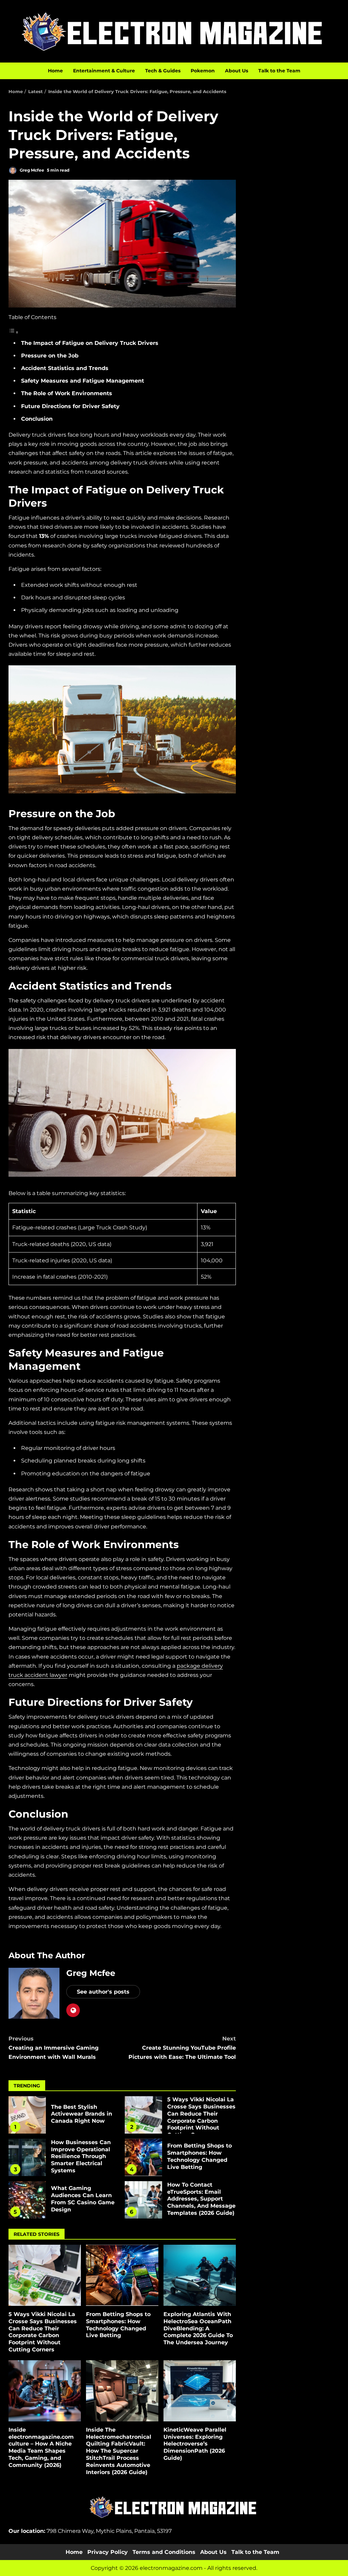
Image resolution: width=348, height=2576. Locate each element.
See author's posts (103, 1992)
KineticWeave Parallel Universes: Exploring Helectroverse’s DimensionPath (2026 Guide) (200, 2391)
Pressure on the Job (50, 356)
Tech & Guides (163, 71)
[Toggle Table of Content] (14, 332)
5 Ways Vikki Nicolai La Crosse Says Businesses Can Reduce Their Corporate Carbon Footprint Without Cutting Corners (143, 2115)
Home (55, 71)
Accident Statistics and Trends (65, 368)
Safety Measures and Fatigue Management (83, 381)
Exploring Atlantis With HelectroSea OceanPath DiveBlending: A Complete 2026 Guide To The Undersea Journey (200, 2275)
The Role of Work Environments (67, 393)
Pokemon (203, 71)
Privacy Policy (108, 2552)
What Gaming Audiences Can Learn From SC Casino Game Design (27, 2200)
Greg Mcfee (31, 170)
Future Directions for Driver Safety (70, 406)
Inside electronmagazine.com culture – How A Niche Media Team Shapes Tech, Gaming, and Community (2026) (45, 2391)
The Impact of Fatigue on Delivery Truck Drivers (90, 343)
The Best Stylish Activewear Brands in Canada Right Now (27, 2115)
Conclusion (37, 419)
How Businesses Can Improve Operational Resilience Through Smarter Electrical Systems (27, 2157)
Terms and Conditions (164, 2552)
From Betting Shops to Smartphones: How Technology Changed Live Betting (143, 2157)
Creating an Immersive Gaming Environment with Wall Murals (54, 2048)
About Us (237, 71)
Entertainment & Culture (104, 71)
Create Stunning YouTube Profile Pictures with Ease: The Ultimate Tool (182, 2048)
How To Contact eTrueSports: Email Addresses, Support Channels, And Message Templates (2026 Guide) (143, 2200)
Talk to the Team (279, 71)
